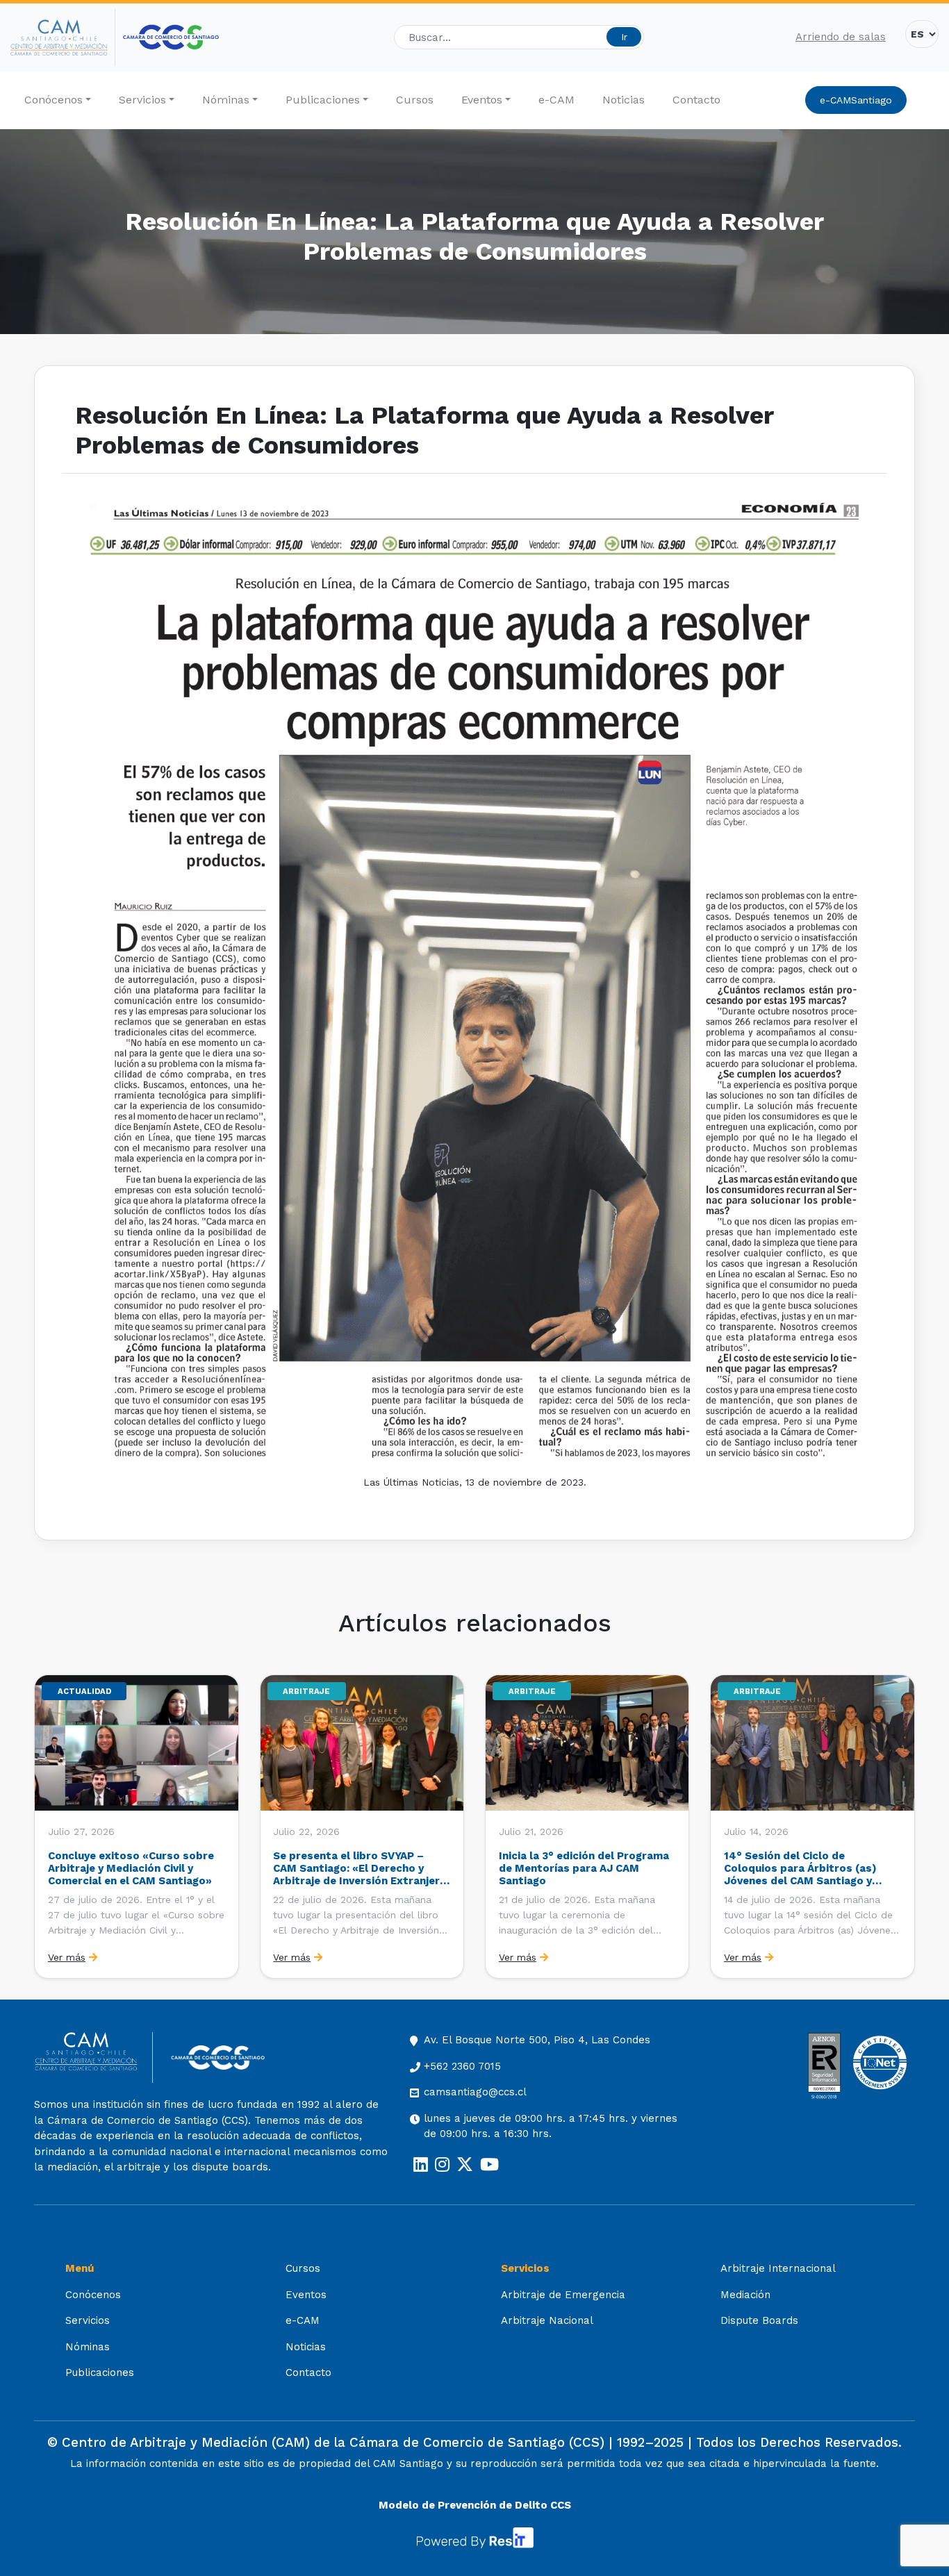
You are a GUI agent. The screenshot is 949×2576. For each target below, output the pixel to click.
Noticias (624, 100)
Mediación (745, 2295)
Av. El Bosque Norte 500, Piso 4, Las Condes (537, 2040)
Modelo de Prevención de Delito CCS (475, 2505)
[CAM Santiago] (93, 2058)
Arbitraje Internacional (778, 2268)
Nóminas (226, 100)
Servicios (142, 100)
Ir (624, 37)
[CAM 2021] (63, 38)
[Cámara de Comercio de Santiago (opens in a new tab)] (171, 37)
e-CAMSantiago (856, 100)
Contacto (696, 100)
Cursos (415, 100)
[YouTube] (489, 2165)
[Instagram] (442, 2165)
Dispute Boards (759, 2320)
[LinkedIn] (421, 2165)
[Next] (903, 1827)
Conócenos (53, 100)
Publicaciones (323, 100)
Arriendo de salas (841, 37)
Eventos (482, 100)
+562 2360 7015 (462, 2066)
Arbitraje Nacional (547, 2320)
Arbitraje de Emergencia (563, 2295)
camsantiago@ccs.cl (475, 2092)
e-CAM (556, 100)
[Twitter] (465, 2165)
